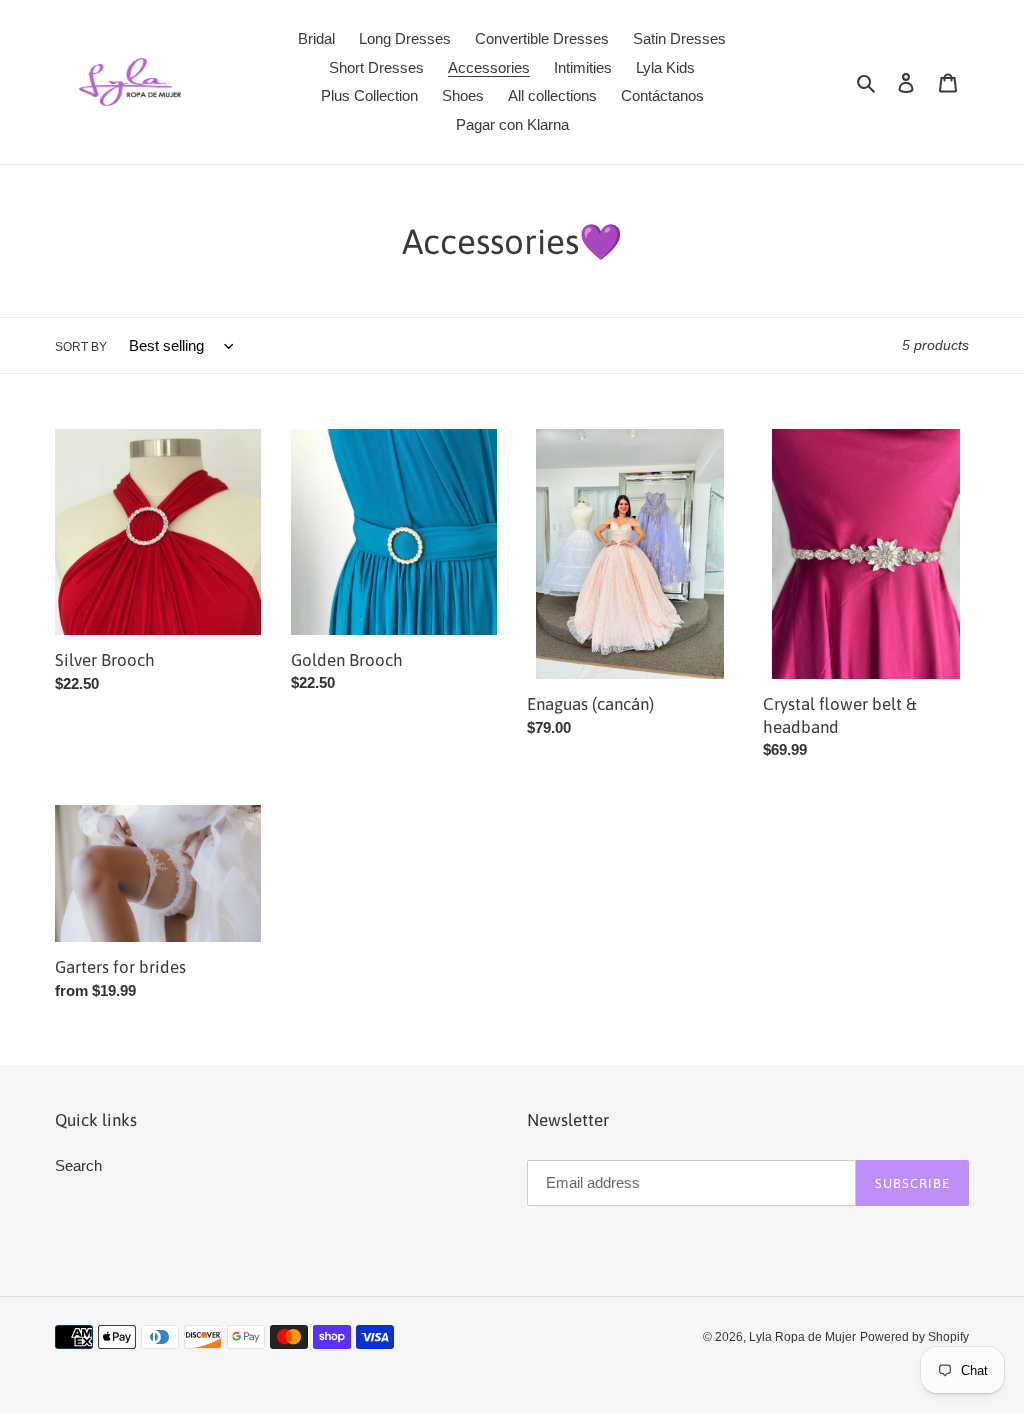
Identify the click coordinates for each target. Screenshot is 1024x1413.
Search (78, 1165)
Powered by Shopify (914, 1337)
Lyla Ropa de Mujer (802, 1337)
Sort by (81, 347)
